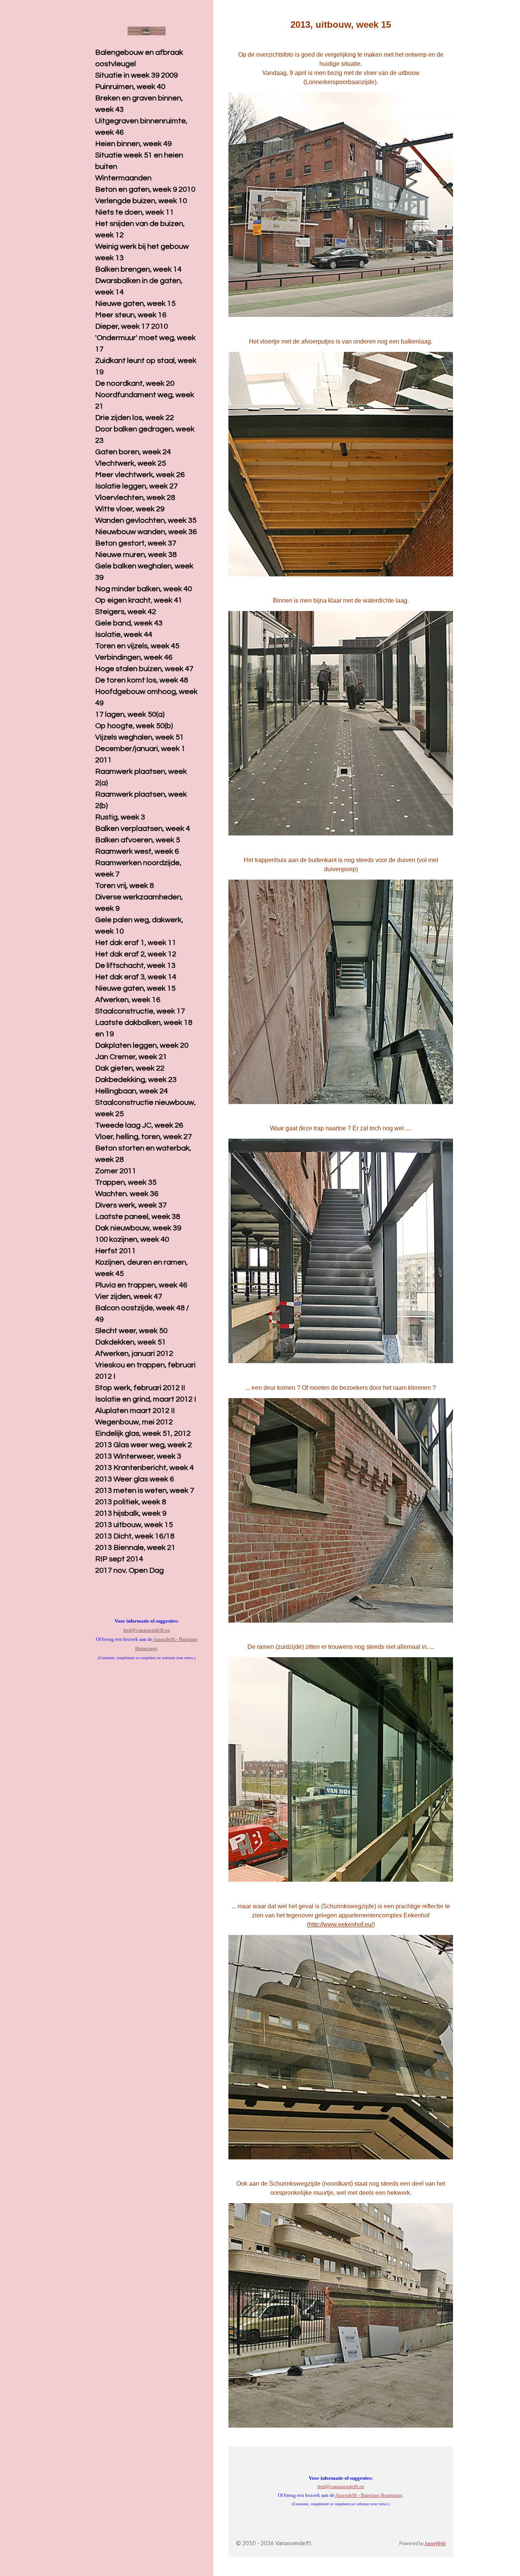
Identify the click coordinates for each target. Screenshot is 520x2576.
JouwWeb (435, 2543)
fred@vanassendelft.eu (341, 2486)
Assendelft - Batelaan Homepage (368, 2495)
